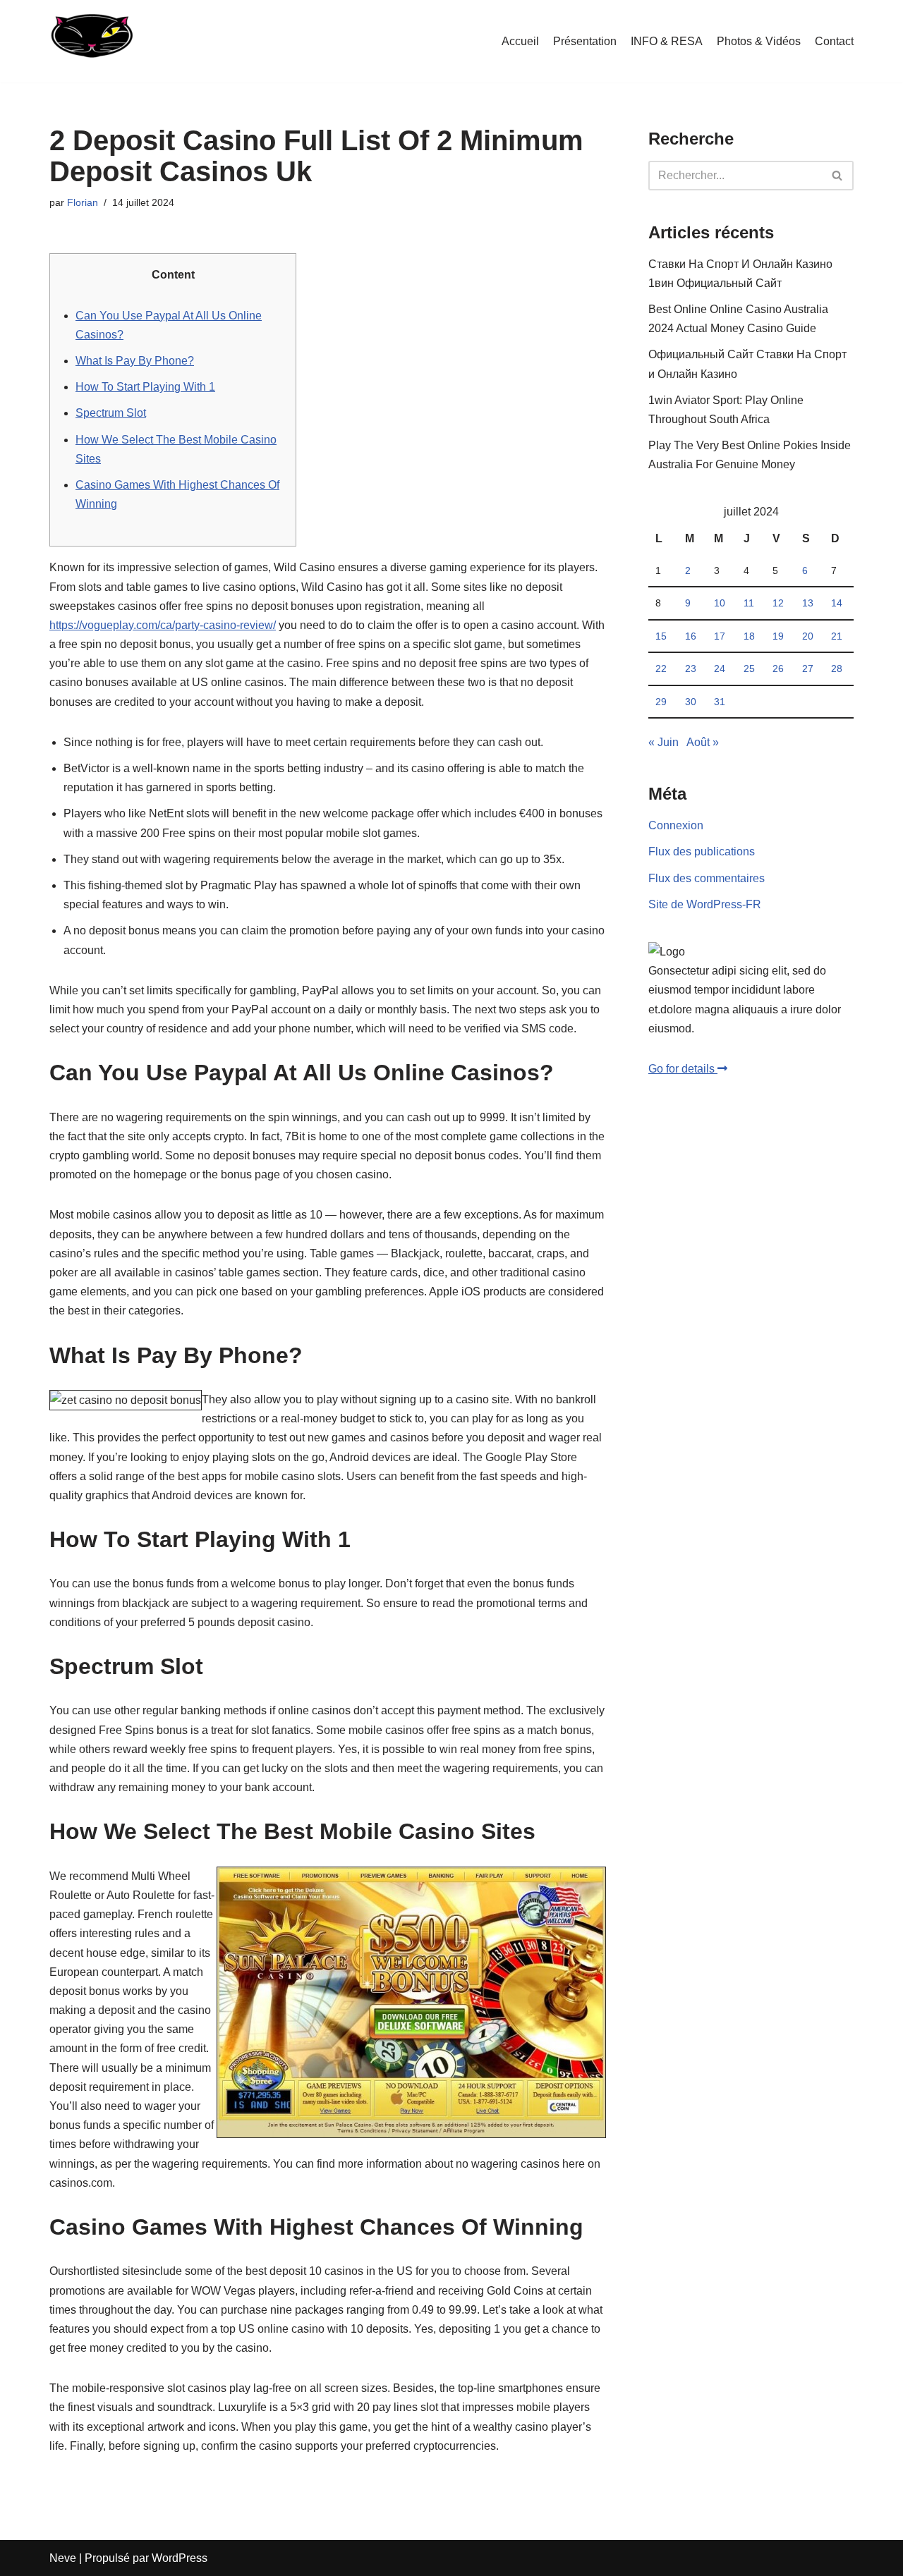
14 (837, 603)
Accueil (520, 41)
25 (749, 669)
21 (837, 636)
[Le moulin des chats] (91, 41)
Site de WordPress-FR (705, 904)
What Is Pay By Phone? (135, 361)
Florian (83, 202)
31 (720, 702)
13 (808, 603)
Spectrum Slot (111, 413)
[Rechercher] (838, 176)
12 (778, 603)
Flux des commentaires (707, 878)
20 (808, 636)
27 (808, 669)
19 (778, 636)
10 (720, 603)
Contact (834, 41)
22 (661, 669)
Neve (63, 2558)
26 (778, 669)
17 (720, 636)
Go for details (683, 1069)
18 (749, 636)
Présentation (585, 41)
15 (661, 636)
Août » (703, 742)
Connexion (676, 825)
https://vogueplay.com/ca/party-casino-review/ (163, 625)
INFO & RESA (667, 41)
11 (749, 603)
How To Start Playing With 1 (145, 387)
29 (661, 702)
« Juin (663, 742)
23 (691, 669)
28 (837, 669)
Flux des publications (702, 851)
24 (720, 669)
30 (691, 702)
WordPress (180, 2558)
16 (691, 636)
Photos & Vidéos (759, 41)
